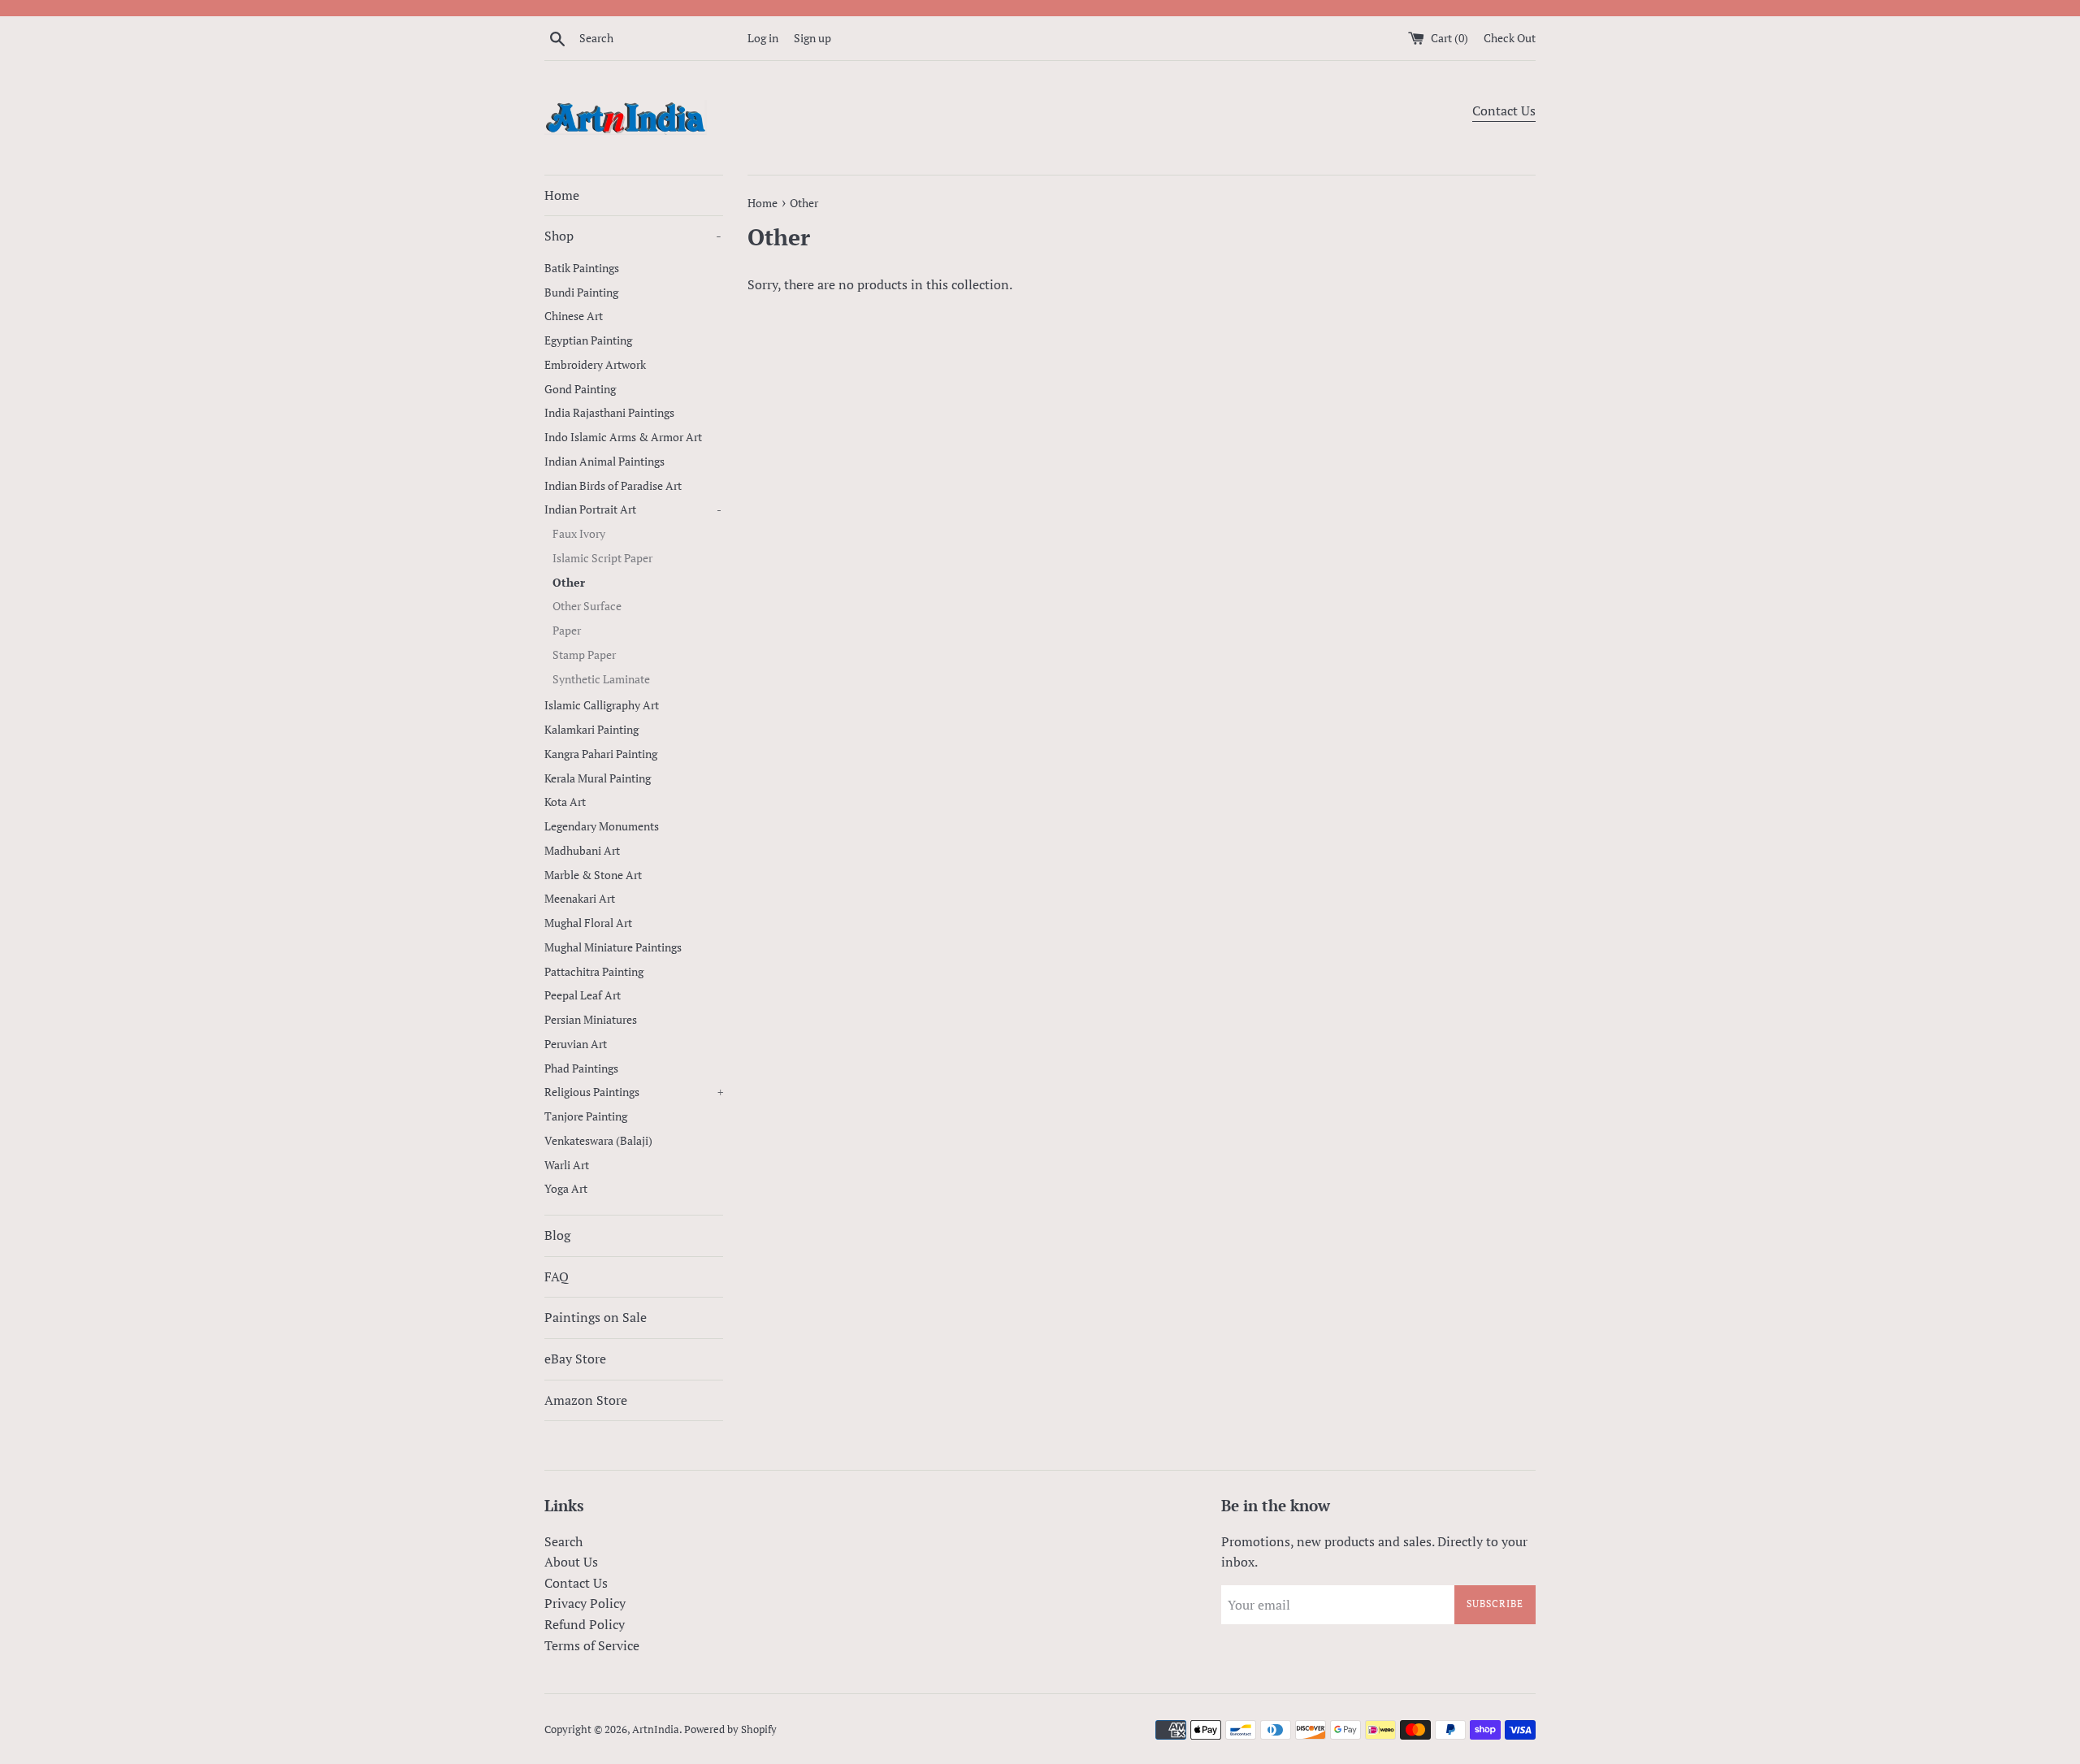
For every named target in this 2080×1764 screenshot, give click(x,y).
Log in (763, 38)
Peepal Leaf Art (583, 995)
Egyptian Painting (588, 340)
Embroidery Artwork (595, 365)
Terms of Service (592, 1645)
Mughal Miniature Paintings (613, 947)
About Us (571, 1562)
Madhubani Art (582, 851)
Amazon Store (586, 1400)
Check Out (1510, 38)
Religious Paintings (634, 1092)
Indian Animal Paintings (604, 462)
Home (562, 195)
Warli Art (567, 1165)
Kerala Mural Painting (598, 778)
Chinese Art (574, 316)
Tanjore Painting (586, 1116)
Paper (567, 631)
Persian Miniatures (591, 1020)
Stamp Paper (584, 655)
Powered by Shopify (730, 1729)
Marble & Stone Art (593, 875)
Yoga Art (566, 1189)
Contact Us (1504, 111)
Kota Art (565, 802)
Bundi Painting (581, 293)
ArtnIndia (656, 1729)
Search (563, 1541)
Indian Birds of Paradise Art (613, 486)
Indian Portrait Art (633, 509)
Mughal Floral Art (588, 923)
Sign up (812, 38)
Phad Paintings (581, 1068)
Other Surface (587, 606)
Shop (633, 236)
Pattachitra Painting (594, 972)
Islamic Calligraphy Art (602, 705)
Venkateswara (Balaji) (598, 1141)
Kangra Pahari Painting (601, 754)
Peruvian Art (576, 1044)
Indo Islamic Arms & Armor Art (623, 437)
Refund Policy (585, 1624)
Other (569, 583)
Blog (557, 1235)
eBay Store (575, 1359)
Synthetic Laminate (601, 679)
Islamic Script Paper (602, 558)
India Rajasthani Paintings (609, 413)
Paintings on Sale (596, 1317)
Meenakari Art (580, 899)
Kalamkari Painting (591, 730)
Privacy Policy (585, 1603)
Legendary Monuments (602, 826)
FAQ (557, 1276)
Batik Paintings (582, 268)
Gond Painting (580, 389)
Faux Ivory (579, 534)
